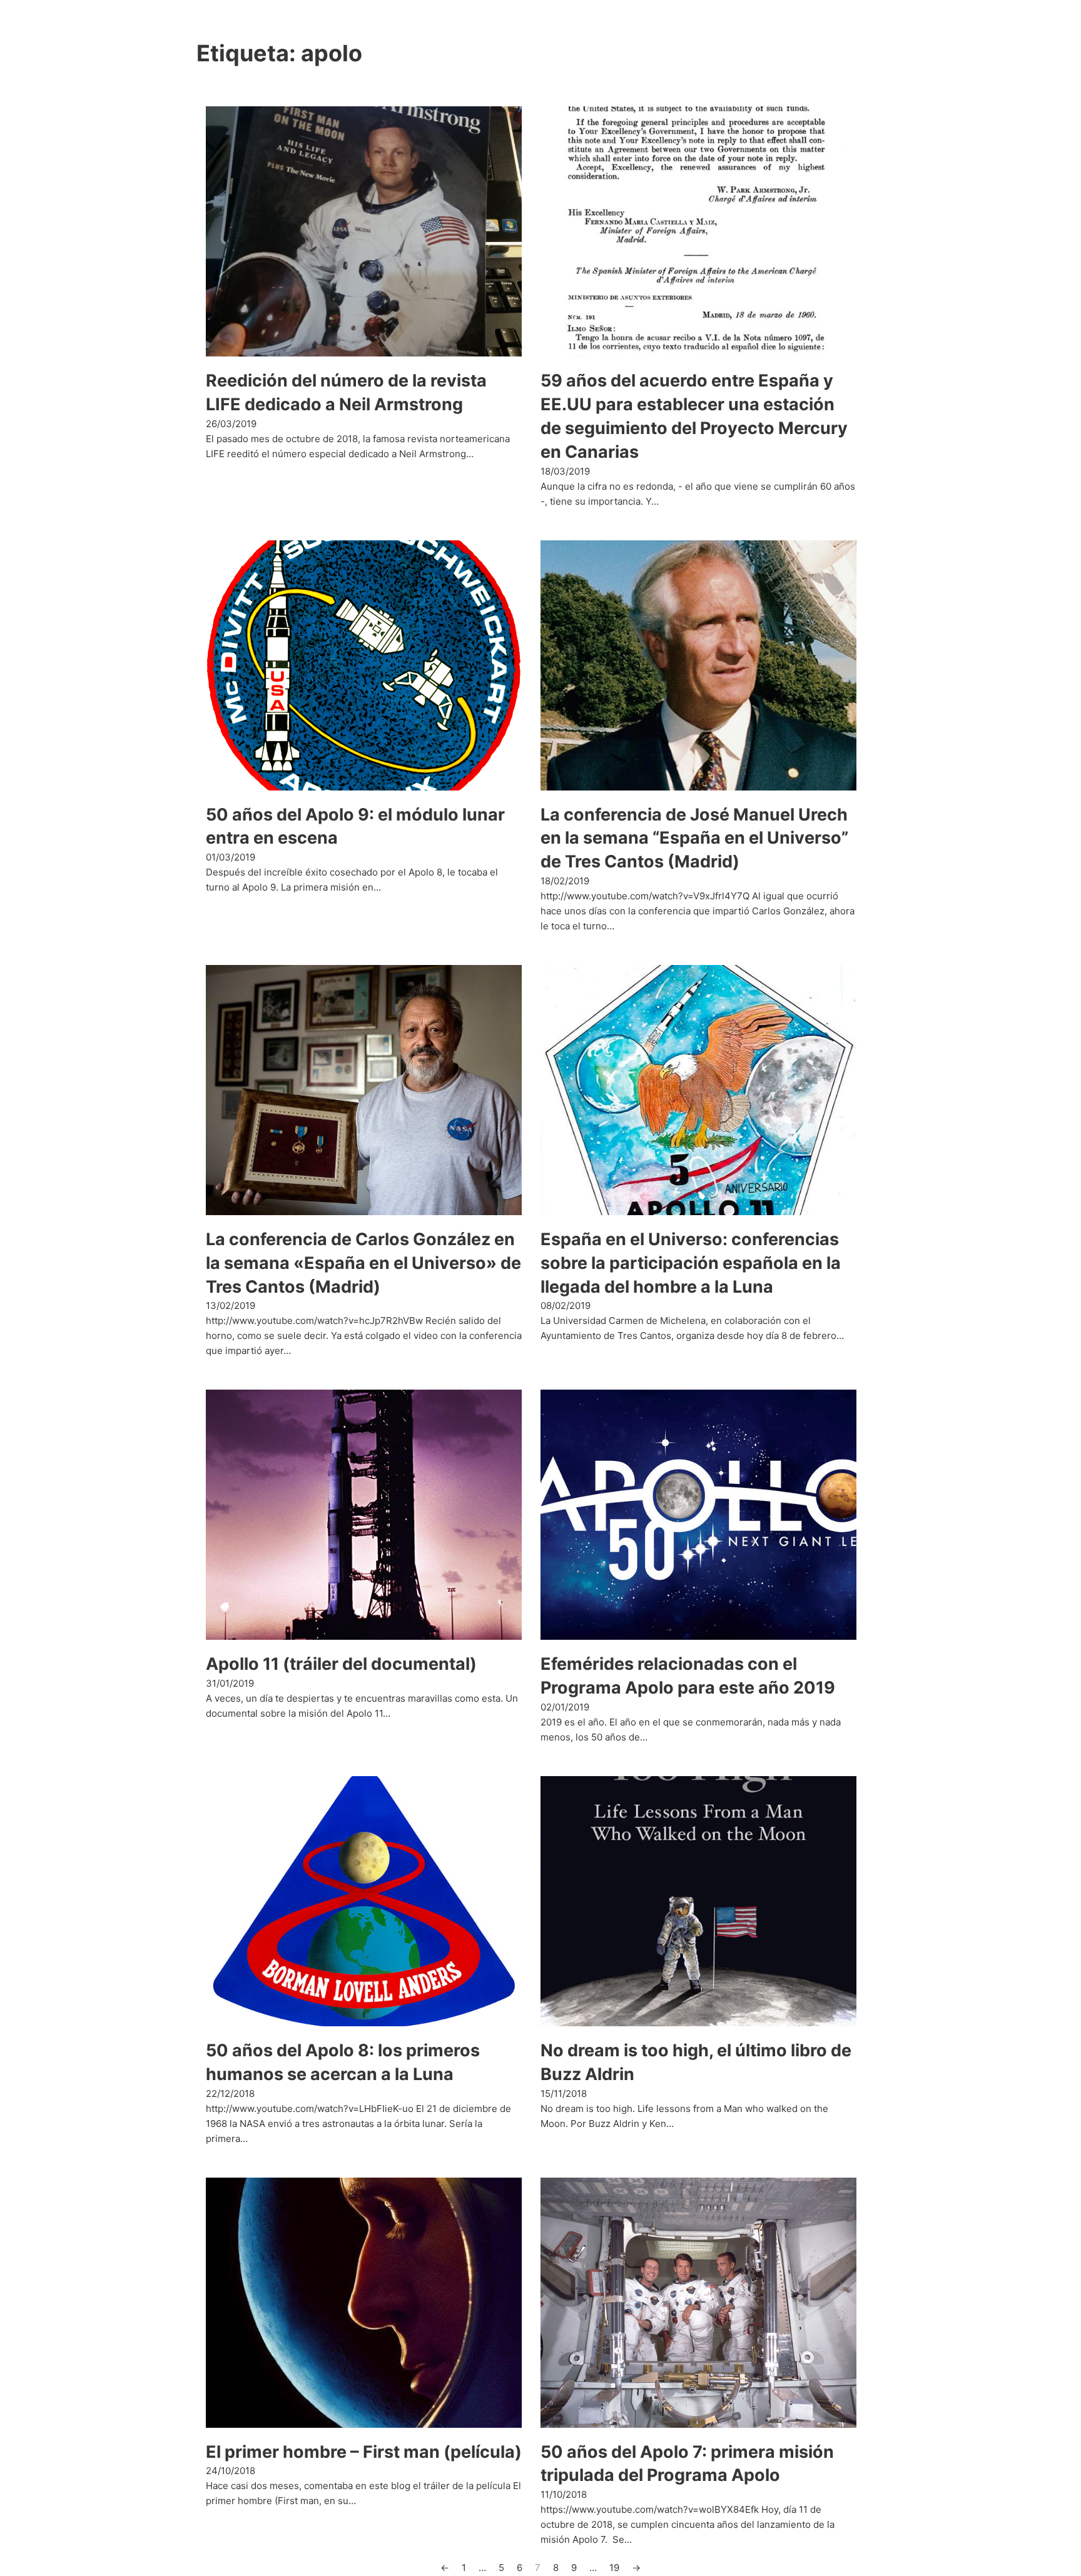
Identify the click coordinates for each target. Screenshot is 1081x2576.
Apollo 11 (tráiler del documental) (341, 1664)
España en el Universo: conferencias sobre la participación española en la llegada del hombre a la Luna (691, 1263)
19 (614, 2568)
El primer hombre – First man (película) (364, 2452)
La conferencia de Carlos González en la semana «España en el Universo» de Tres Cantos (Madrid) (363, 1263)
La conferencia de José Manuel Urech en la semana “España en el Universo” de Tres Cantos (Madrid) (694, 838)
